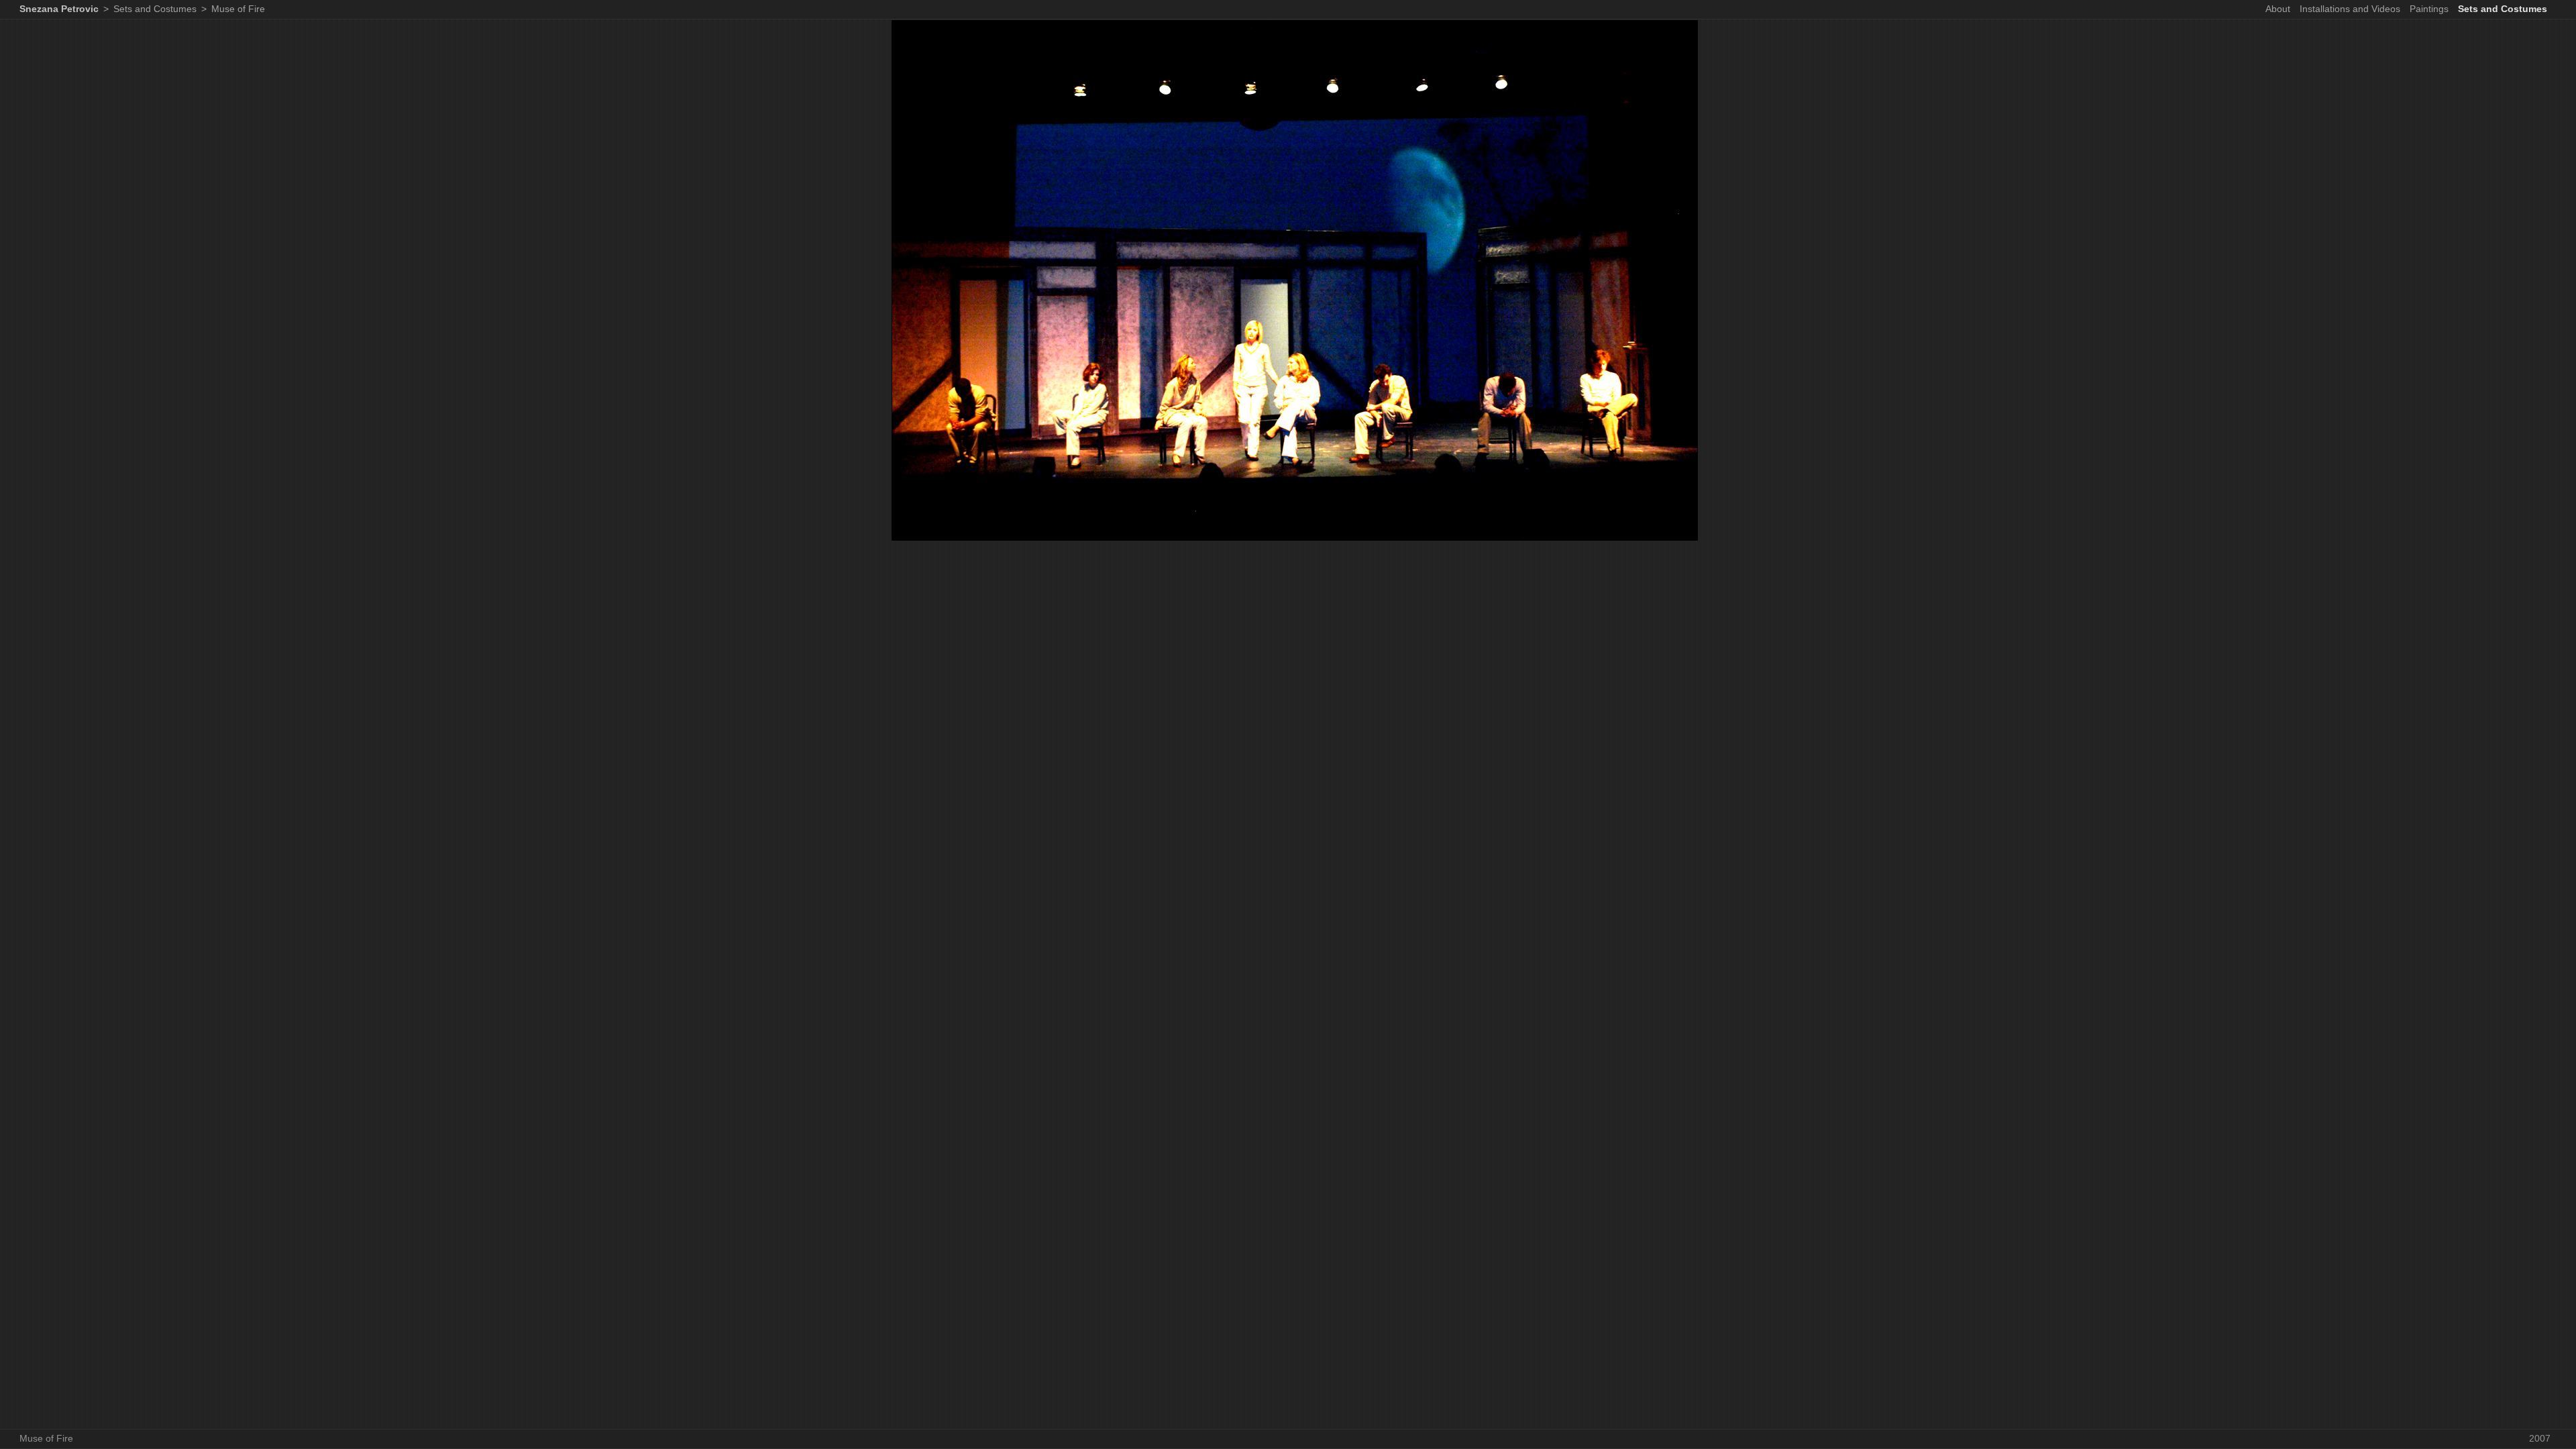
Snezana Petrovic (59, 9)
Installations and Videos (2350, 9)
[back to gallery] (1295, 543)
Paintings (2429, 9)
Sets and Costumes (2503, 9)
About (2278, 9)
